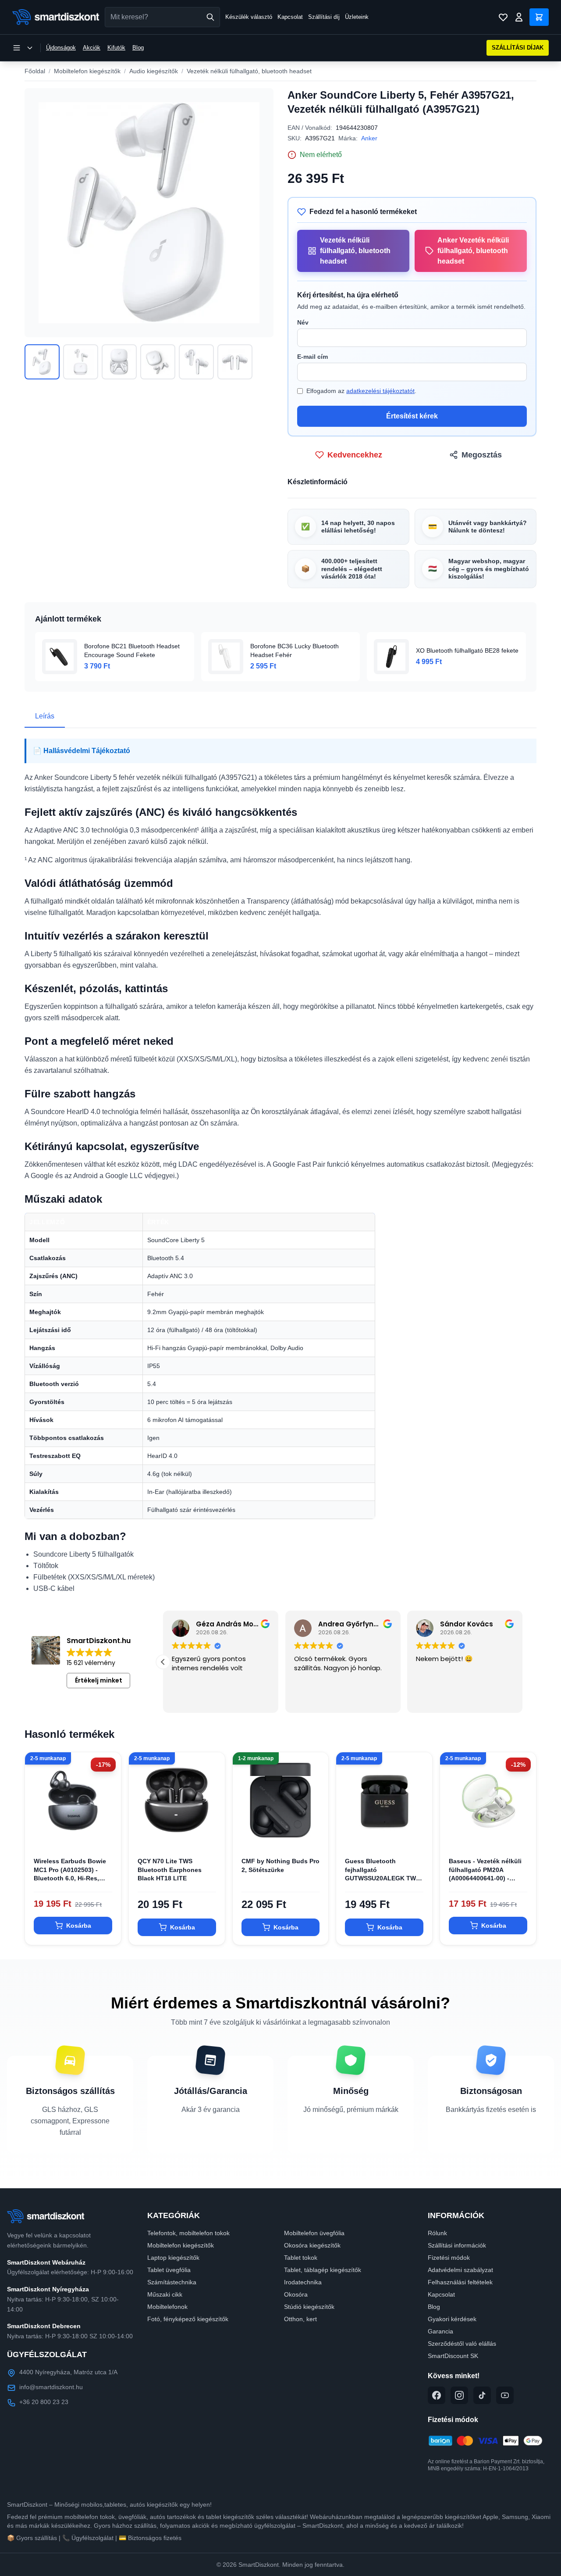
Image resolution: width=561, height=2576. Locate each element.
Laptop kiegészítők (173, 2258)
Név (303, 322)
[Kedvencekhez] (107, 1834)
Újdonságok (61, 48)
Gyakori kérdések (452, 2319)
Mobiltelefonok (167, 2307)
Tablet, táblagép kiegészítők (323, 2270)
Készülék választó (249, 17)
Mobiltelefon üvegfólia (314, 2233)
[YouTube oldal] (505, 2395)
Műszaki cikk (165, 2294)
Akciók (92, 48)
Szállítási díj (324, 17)
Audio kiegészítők (154, 71)
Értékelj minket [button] (99, 1680)
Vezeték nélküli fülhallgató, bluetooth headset (249, 71)
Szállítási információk (457, 2245)
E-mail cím (312, 357)
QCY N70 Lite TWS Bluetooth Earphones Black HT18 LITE (170, 1870)
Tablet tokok (301, 2258)
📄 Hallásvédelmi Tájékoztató (82, 751)
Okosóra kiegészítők (312, 2245)
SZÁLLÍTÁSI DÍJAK (518, 48)
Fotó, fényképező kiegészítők (188, 2319)
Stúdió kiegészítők (309, 2307)
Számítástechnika (172, 2282)
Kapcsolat (290, 17)
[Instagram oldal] (459, 2395)
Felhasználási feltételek (460, 2282)
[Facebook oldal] (437, 2395)
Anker (369, 138)
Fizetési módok (449, 2258)
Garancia (440, 2331)
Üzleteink (357, 17)
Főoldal (35, 71)
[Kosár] (539, 17)
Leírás (45, 716)
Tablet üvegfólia (169, 2270)
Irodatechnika (303, 2282)
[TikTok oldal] (482, 2395)
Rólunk (437, 2233)
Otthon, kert (300, 2319)
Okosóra (296, 2294)
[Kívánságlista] (503, 17)
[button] (163, 1662)
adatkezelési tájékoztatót (380, 391)
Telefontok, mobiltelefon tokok (188, 2233)
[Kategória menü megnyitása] (23, 48)
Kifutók (116, 48)
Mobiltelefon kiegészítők (87, 71)
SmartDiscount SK (453, 2356)
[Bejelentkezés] (519, 17)
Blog (138, 48)
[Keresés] (210, 17)
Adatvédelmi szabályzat (460, 2270)
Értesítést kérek (412, 416)
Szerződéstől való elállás (462, 2344)
